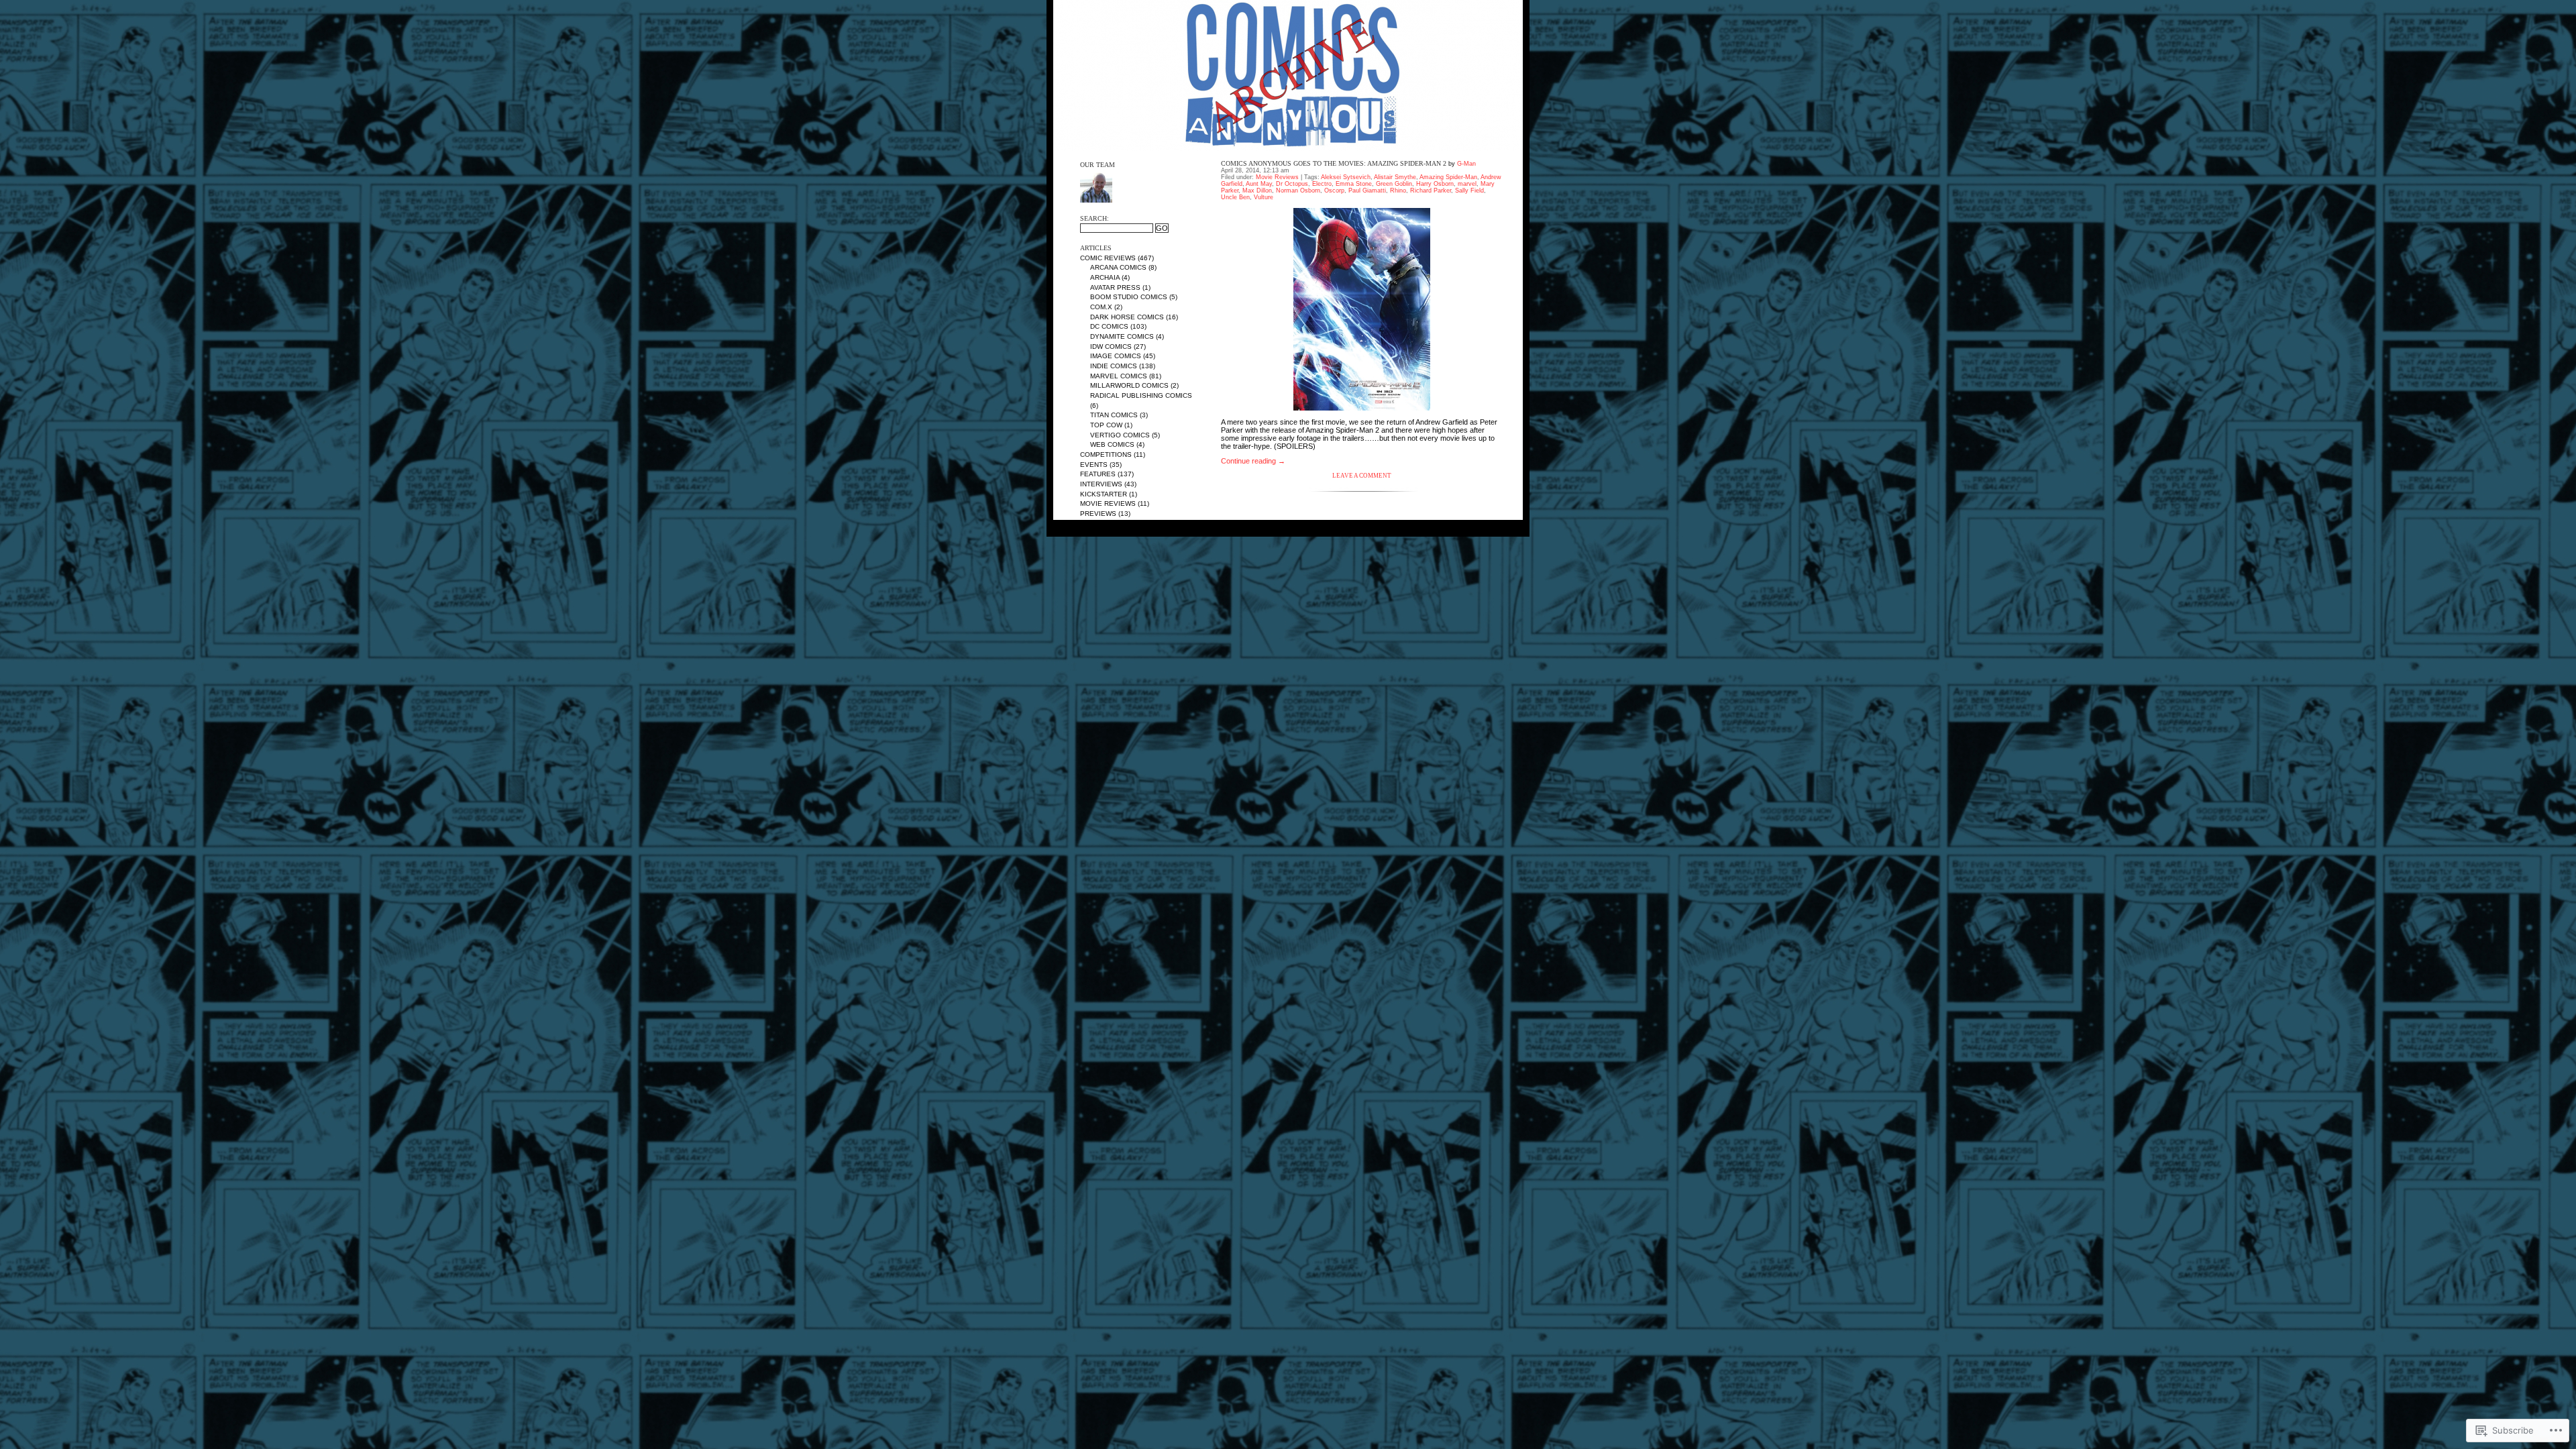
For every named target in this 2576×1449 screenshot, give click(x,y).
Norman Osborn (1298, 191)
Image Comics (1116, 356)
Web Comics (1112, 444)
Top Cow (1106, 425)
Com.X (1101, 307)
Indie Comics (1114, 366)
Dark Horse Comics (1127, 317)
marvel (1467, 184)
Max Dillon (1257, 191)
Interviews (1101, 484)
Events (1094, 465)
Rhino (1398, 191)
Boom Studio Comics (1129, 297)
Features (1098, 474)
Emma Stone (1354, 184)
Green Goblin (1394, 184)
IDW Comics (1111, 346)
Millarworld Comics (1129, 385)
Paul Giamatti (1367, 191)
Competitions (1106, 454)
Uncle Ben (1235, 197)
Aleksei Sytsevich (1346, 177)
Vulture (1264, 197)
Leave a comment (1362, 476)
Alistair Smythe (1395, 177)
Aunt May (1259, 184)
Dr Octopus (1292, 184)
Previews (1098, 514)
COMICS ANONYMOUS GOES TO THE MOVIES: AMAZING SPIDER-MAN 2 (1334, 163)
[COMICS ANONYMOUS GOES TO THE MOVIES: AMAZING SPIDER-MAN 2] (1362, 309)
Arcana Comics (1118, 267)
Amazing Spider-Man (1448, 177)
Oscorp (1334, 191)
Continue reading (1253, 461)
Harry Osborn (1435, 184)
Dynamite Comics (1122, 336)
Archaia (1105, 277)
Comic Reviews (1108, 258)
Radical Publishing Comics (1141, 395)
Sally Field (1469, 191)
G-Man (1466, 164)
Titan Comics (1114, 415)
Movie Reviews (1108, 503)
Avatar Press (1115, 287)
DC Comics (1109, 326)
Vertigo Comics (1120, 435)
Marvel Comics (1119, 376)
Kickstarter (1104, 494)
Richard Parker (1431, 191)
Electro (1322, 184)
